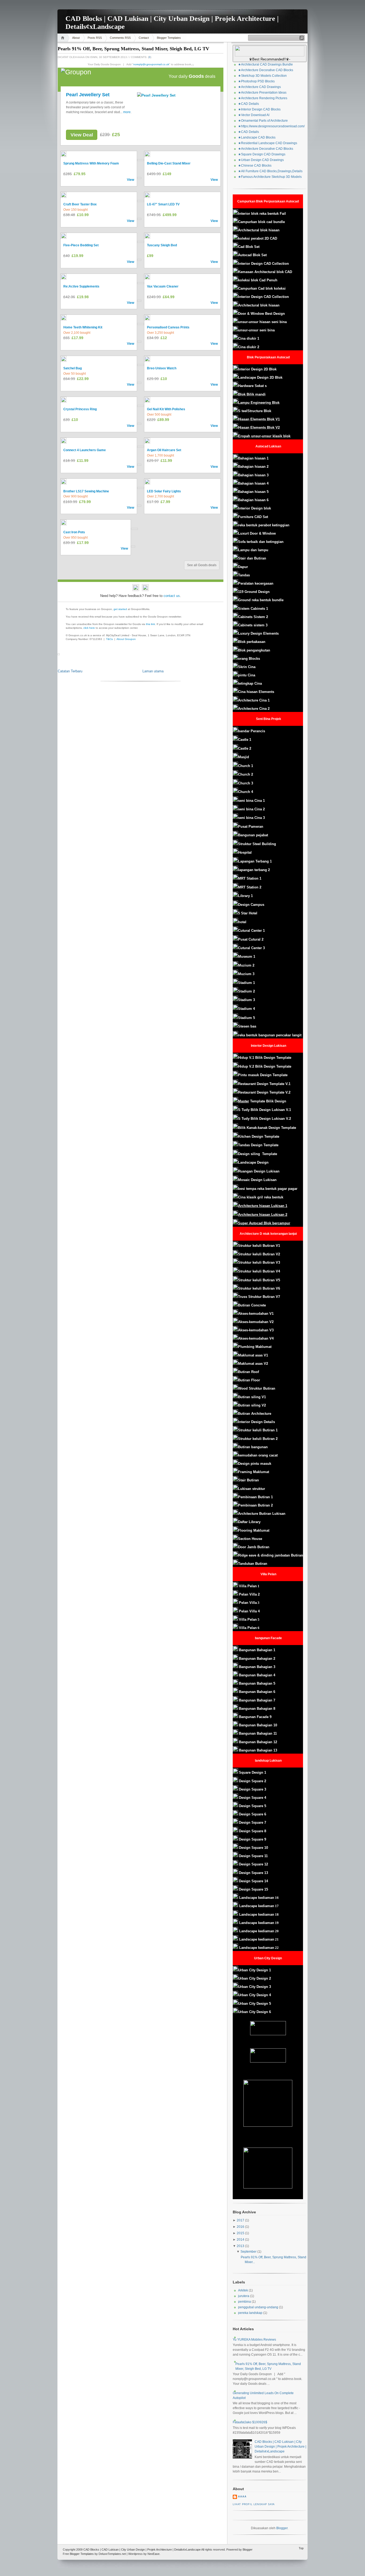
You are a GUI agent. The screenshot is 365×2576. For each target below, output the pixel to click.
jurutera (244, 2296)
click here (89, 628)
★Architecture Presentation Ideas (262, 93)
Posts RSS (95, 38)
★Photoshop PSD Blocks (256, 81)
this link (150, 624)
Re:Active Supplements (81, 286)
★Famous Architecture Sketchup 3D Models (270, 177)
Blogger (282, 2528)
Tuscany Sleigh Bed (162, 245)
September (248, 2252)
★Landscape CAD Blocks (257, 137)
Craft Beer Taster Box (80, 204)
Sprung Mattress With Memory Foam (91, 163)
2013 (240, 2246)
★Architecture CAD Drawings (259, 87)
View (131, 180)
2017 (240, 2220)
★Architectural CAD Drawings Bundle (265, 64)
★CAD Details (248, 104)
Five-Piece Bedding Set (81, 245)
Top (301, 2548)
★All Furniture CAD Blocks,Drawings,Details (270, 171)
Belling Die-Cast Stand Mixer (169, 163)
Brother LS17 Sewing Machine (86, 491)
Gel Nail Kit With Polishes (166, 409)
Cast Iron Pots (74, 532)
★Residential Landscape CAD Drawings (268, 143)
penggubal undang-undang (258, 2307)
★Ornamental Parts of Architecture (263, 121)
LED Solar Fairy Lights (164, 491)
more (127, 112)
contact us (172, 596)
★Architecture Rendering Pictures (263, 98)
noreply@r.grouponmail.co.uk (151, 64)
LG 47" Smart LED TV (163, 204)
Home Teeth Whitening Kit (83, 327)
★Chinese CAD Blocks (255, 166)
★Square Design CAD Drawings (262, 154)
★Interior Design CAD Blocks (259, 109)
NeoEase (154, 2554)
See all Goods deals (202, 565)
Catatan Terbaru (70, 671)
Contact (144, 38)
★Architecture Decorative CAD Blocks (266, 70)
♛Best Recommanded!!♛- (270, 59)
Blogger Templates (169, 38)
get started (120, 609)
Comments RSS (120, 38)
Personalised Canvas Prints (168, 327)
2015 (240, 2233)
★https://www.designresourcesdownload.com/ (271, 126)
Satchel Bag (73, 368)
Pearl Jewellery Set (88, 95)
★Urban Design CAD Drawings (261, 160)
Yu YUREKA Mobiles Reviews (254, 2340)
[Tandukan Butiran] (238, 1650)
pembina (244, 2302)
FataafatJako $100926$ (250, 2422)
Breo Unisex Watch (162, 368)
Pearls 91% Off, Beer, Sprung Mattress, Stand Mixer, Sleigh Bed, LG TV (133, 49)
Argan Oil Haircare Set (164, 450)
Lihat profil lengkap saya (254, 2504)
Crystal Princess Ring (80, 409)
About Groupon (126, 639)
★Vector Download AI (254, 115)
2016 (240, 2227)
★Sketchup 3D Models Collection (262, 76)
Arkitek (243, 2290)
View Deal (82, 135)
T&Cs (109, 639)
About (76, 38)
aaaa (242, 2497)
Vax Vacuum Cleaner (163, 286)
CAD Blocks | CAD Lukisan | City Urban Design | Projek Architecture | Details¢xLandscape (280, 2447)
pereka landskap (250, 2313)
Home (63, 38)
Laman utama (153, 671)
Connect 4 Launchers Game (85, 450)
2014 (240, 2240)
